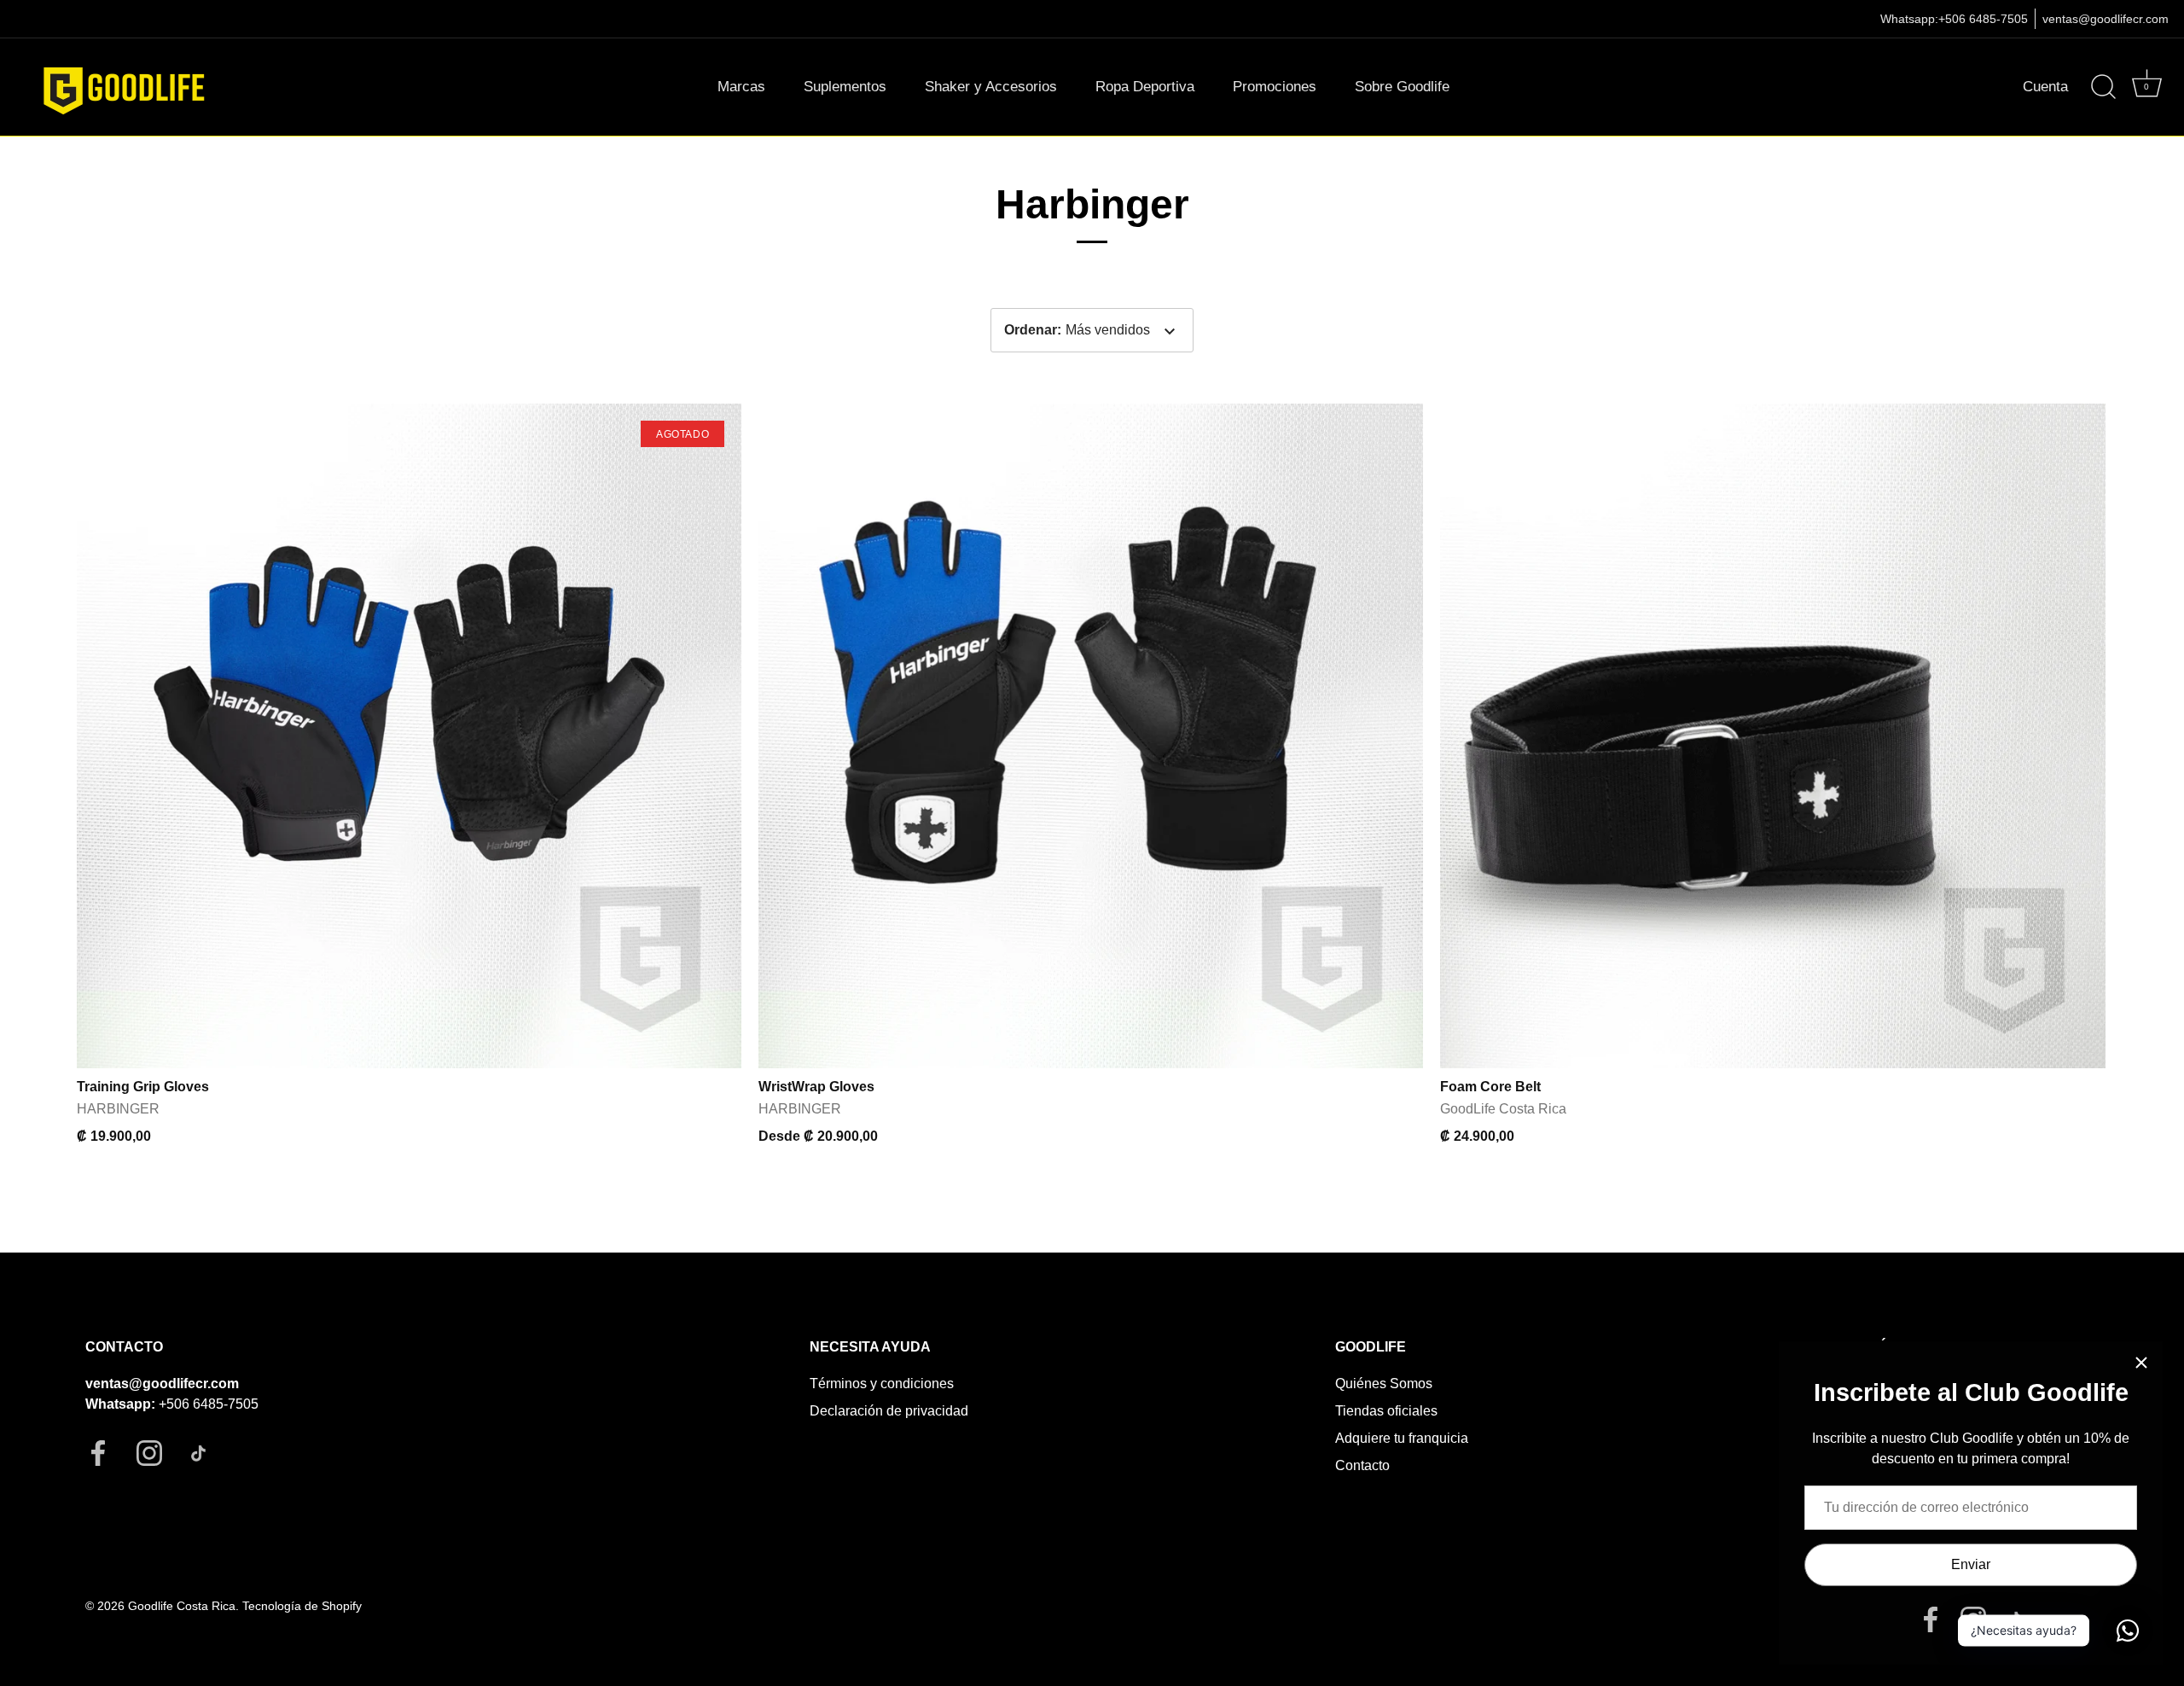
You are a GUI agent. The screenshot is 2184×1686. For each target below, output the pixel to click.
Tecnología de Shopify (302, 1606)
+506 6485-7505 (1983, 19)
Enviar (1971, 1564)
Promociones (1275, 87)
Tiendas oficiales (1386, 1411)
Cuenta (2045, 87)
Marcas (741, 87)
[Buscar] (2103, 87)
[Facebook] (1931, 1618)
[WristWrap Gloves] (1091, 736)
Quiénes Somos (1384, 1384)
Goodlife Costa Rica (182, 1606)
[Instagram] (1973, 1618)
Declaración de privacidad (889, 1411)
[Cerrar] (2141, 1363)
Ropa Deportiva (1145, 87)
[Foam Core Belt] (1772, 736)
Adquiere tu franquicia (1402, 1438)
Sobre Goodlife (1402, 87)
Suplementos (845, 87)
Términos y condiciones (882, 1384)
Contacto (1362, 1465)
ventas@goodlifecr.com (2106, 19)
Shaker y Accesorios (991, 87)
